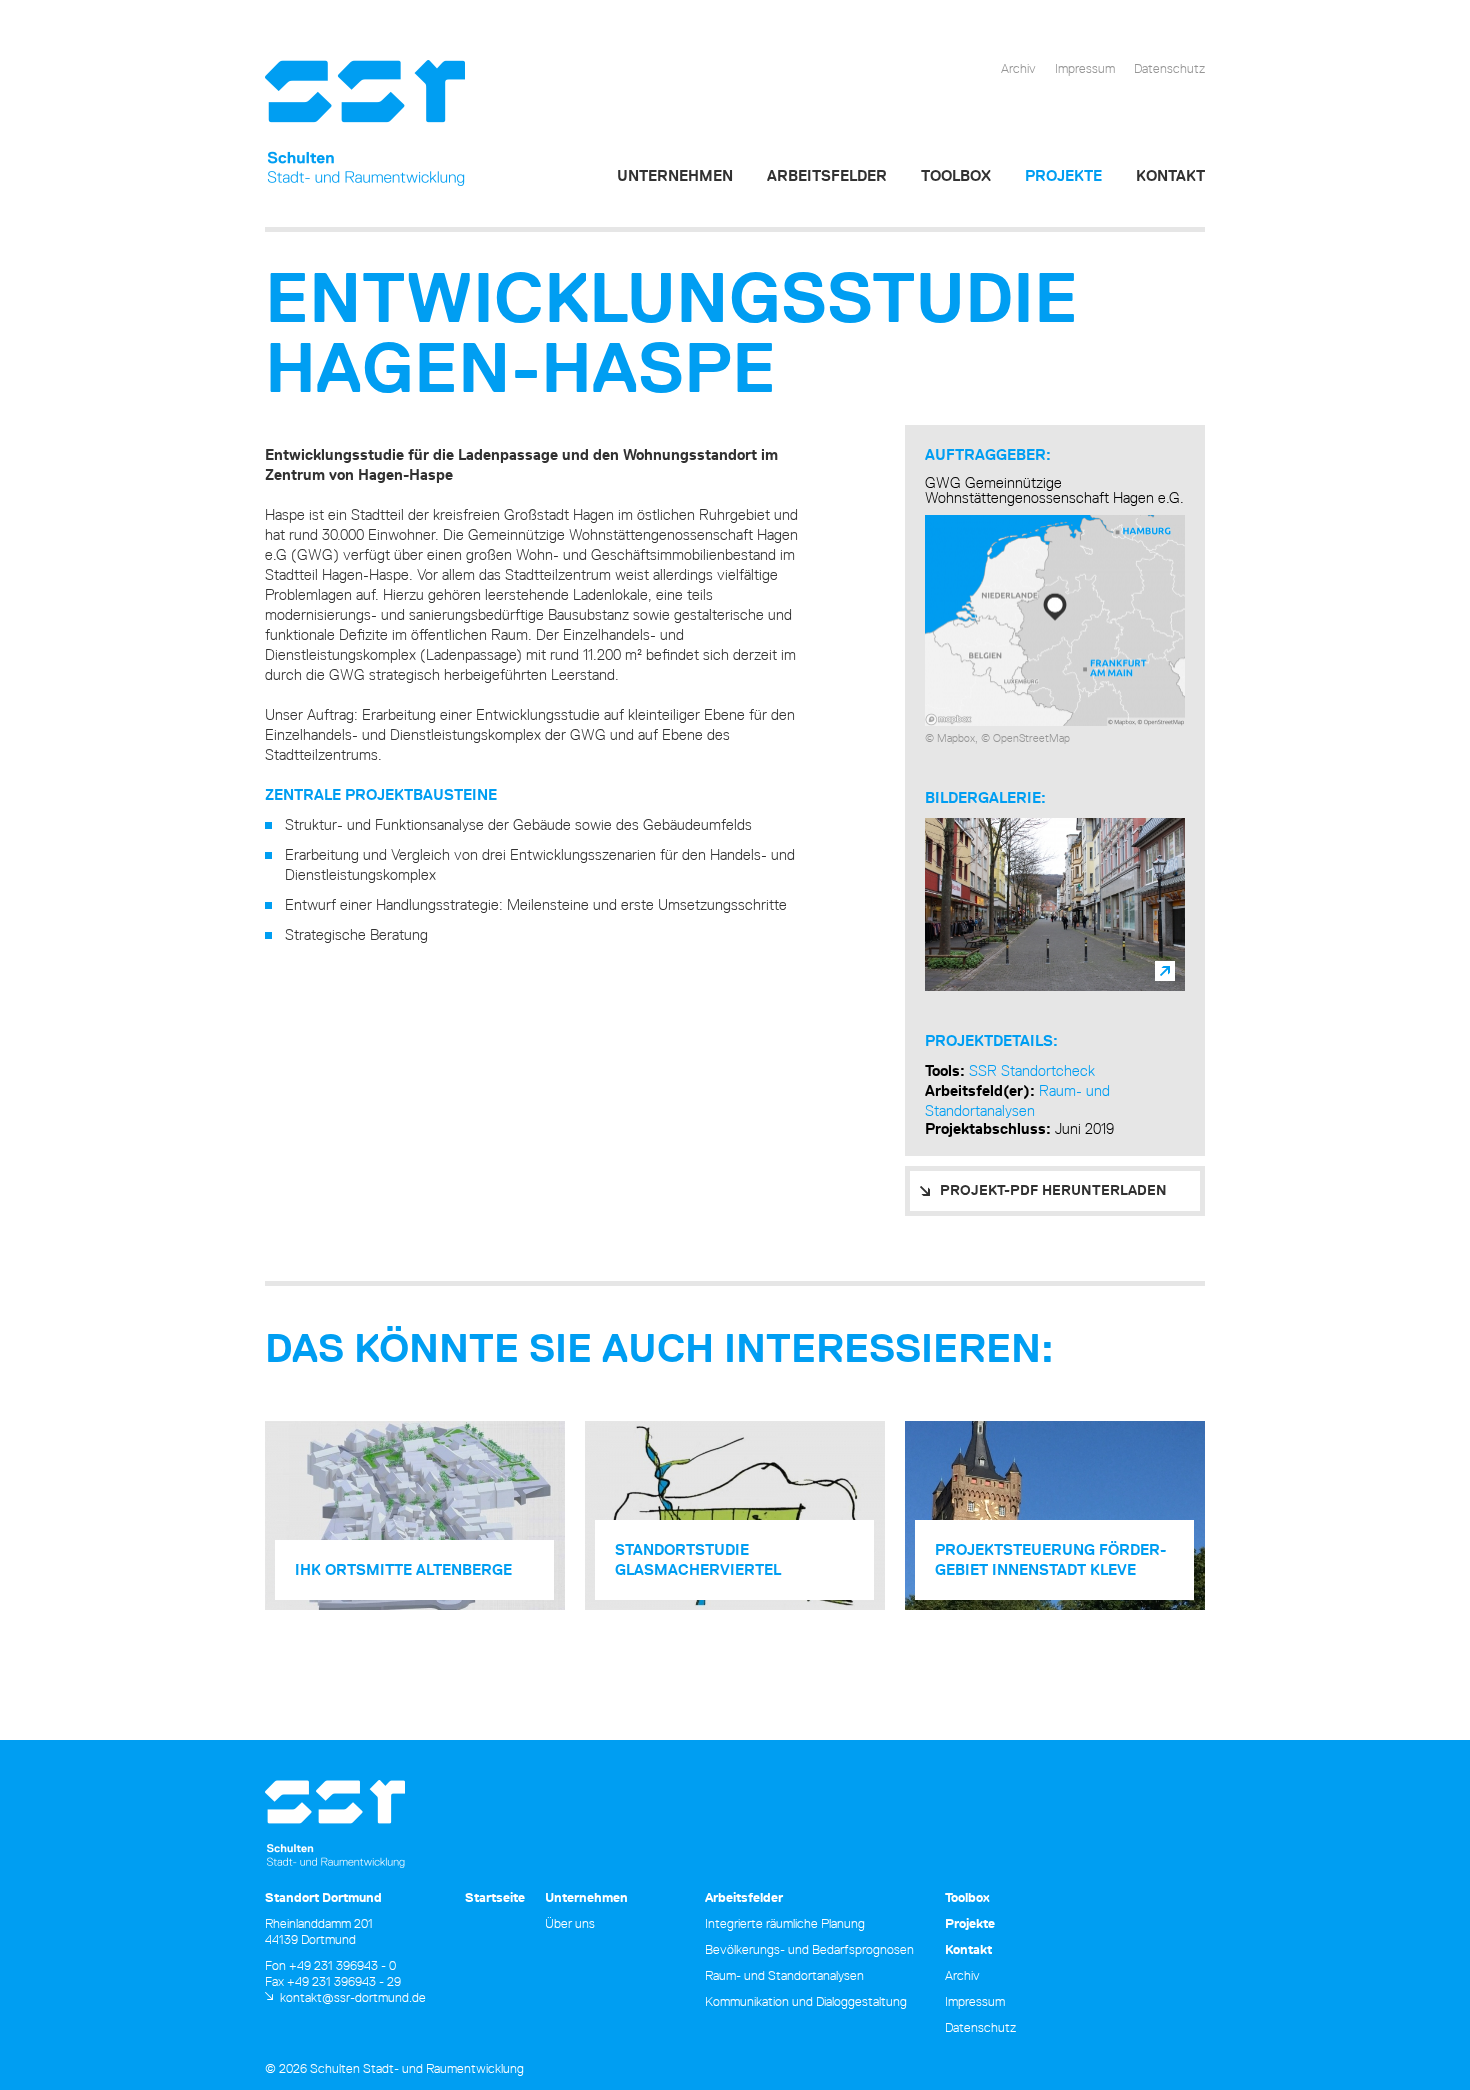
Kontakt (1170, 175)
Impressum (1085, 68)
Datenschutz (1169, 68)
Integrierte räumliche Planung (785, 1923)
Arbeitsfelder (827, 175)
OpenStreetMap (1031, 737)
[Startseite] (365, 123)
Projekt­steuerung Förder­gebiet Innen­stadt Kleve (1050, 1559)
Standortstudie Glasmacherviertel (698, 1559)
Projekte (1063, 175)
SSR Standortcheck (1032, 1070)
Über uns (570, 1923)
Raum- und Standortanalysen (1017, 1100)
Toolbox (956, 175)
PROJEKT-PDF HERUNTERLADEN (1053, 1190)
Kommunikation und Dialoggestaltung (806, 2001)
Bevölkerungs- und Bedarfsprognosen (809, 1949)
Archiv (1018, 68)
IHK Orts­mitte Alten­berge (403, 1569)
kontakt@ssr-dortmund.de (353, 1997)
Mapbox (956, 737)
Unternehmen (675, 175)
